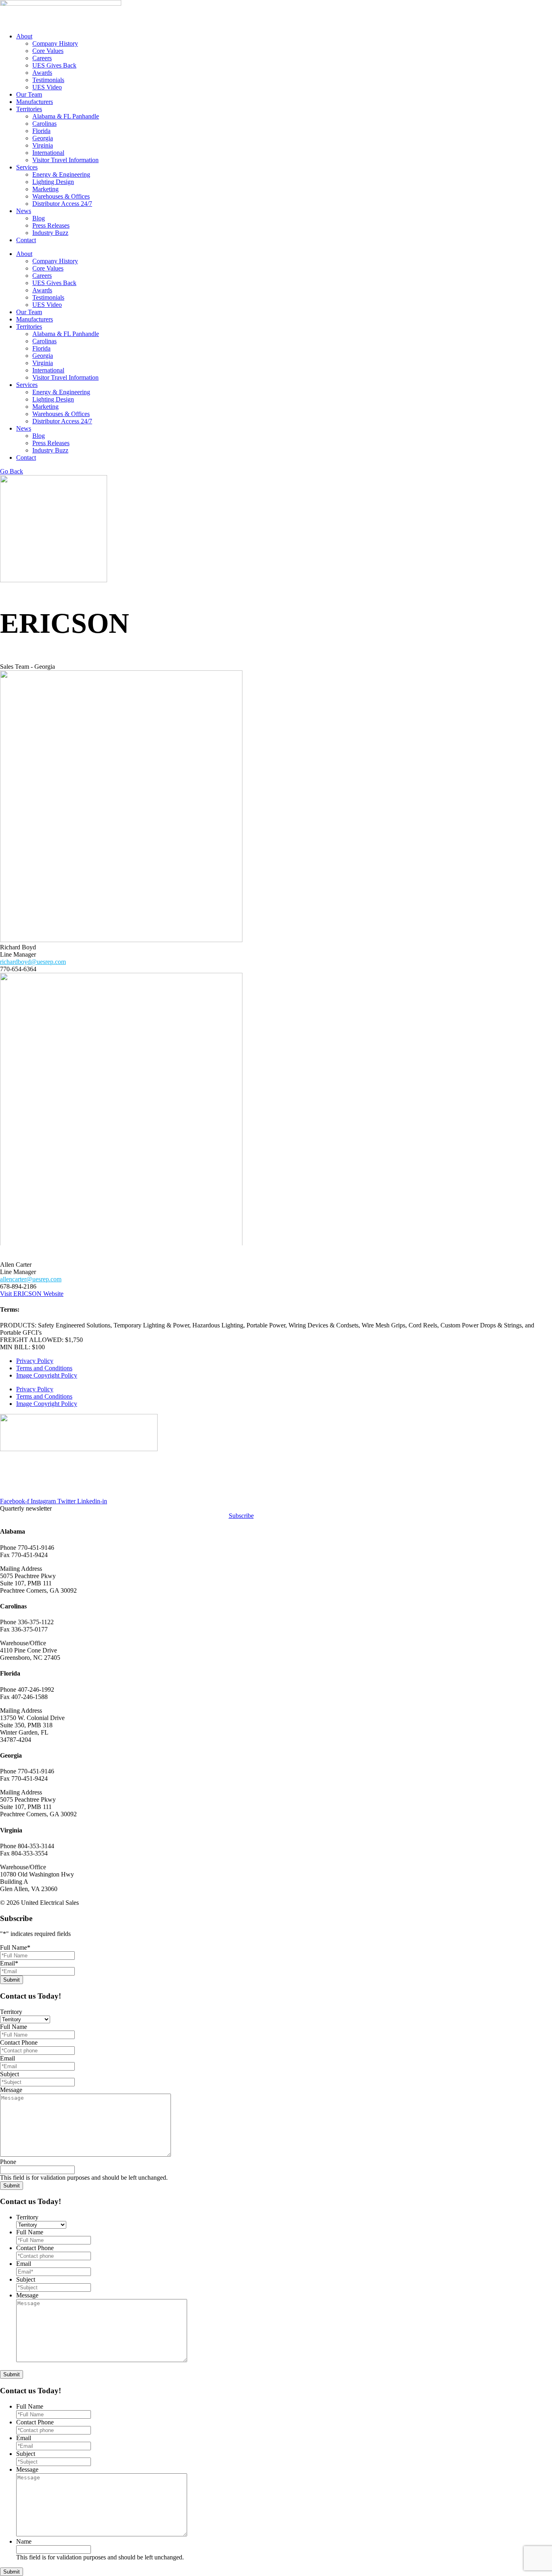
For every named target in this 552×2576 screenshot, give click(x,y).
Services (27, 167)
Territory (11, 2012)
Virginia (43, 145)
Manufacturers (35, 102)
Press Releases (51, 225)
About (24, 36)
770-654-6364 (18, 969)
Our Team (29, 94)
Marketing (45, 189)
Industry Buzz (50, 233)
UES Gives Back (54, 65)
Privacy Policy (35, 1361)
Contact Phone (19, 2042)
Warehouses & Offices (61, 196)
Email (9, 1963)
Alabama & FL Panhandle (66, 116)
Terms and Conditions (44, 1368)
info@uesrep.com (23, 1494)
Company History (55, 43)
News (24, 211)
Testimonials (48, 80)
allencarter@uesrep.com (31, 1279)
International (48, 153)
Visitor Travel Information (65, 160)
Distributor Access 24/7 (62, 204)
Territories (29, 109)
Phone (8, 2162)
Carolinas (44, 124)
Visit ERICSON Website (32, 1294)
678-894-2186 (18, 1286)
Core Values (48, 51)
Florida (41, 131)
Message (11, 2090)
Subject (9, 2074)
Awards (42, 73)
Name (24, 2541)
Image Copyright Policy (47, 1375)
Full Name (15, 1947)
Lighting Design (53, 182)
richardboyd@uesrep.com (33, 962)
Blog (39, 218)
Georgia (43, 138)
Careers (42, 58)
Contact (26, 240)
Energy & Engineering (61, 174)
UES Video (47, 87)
